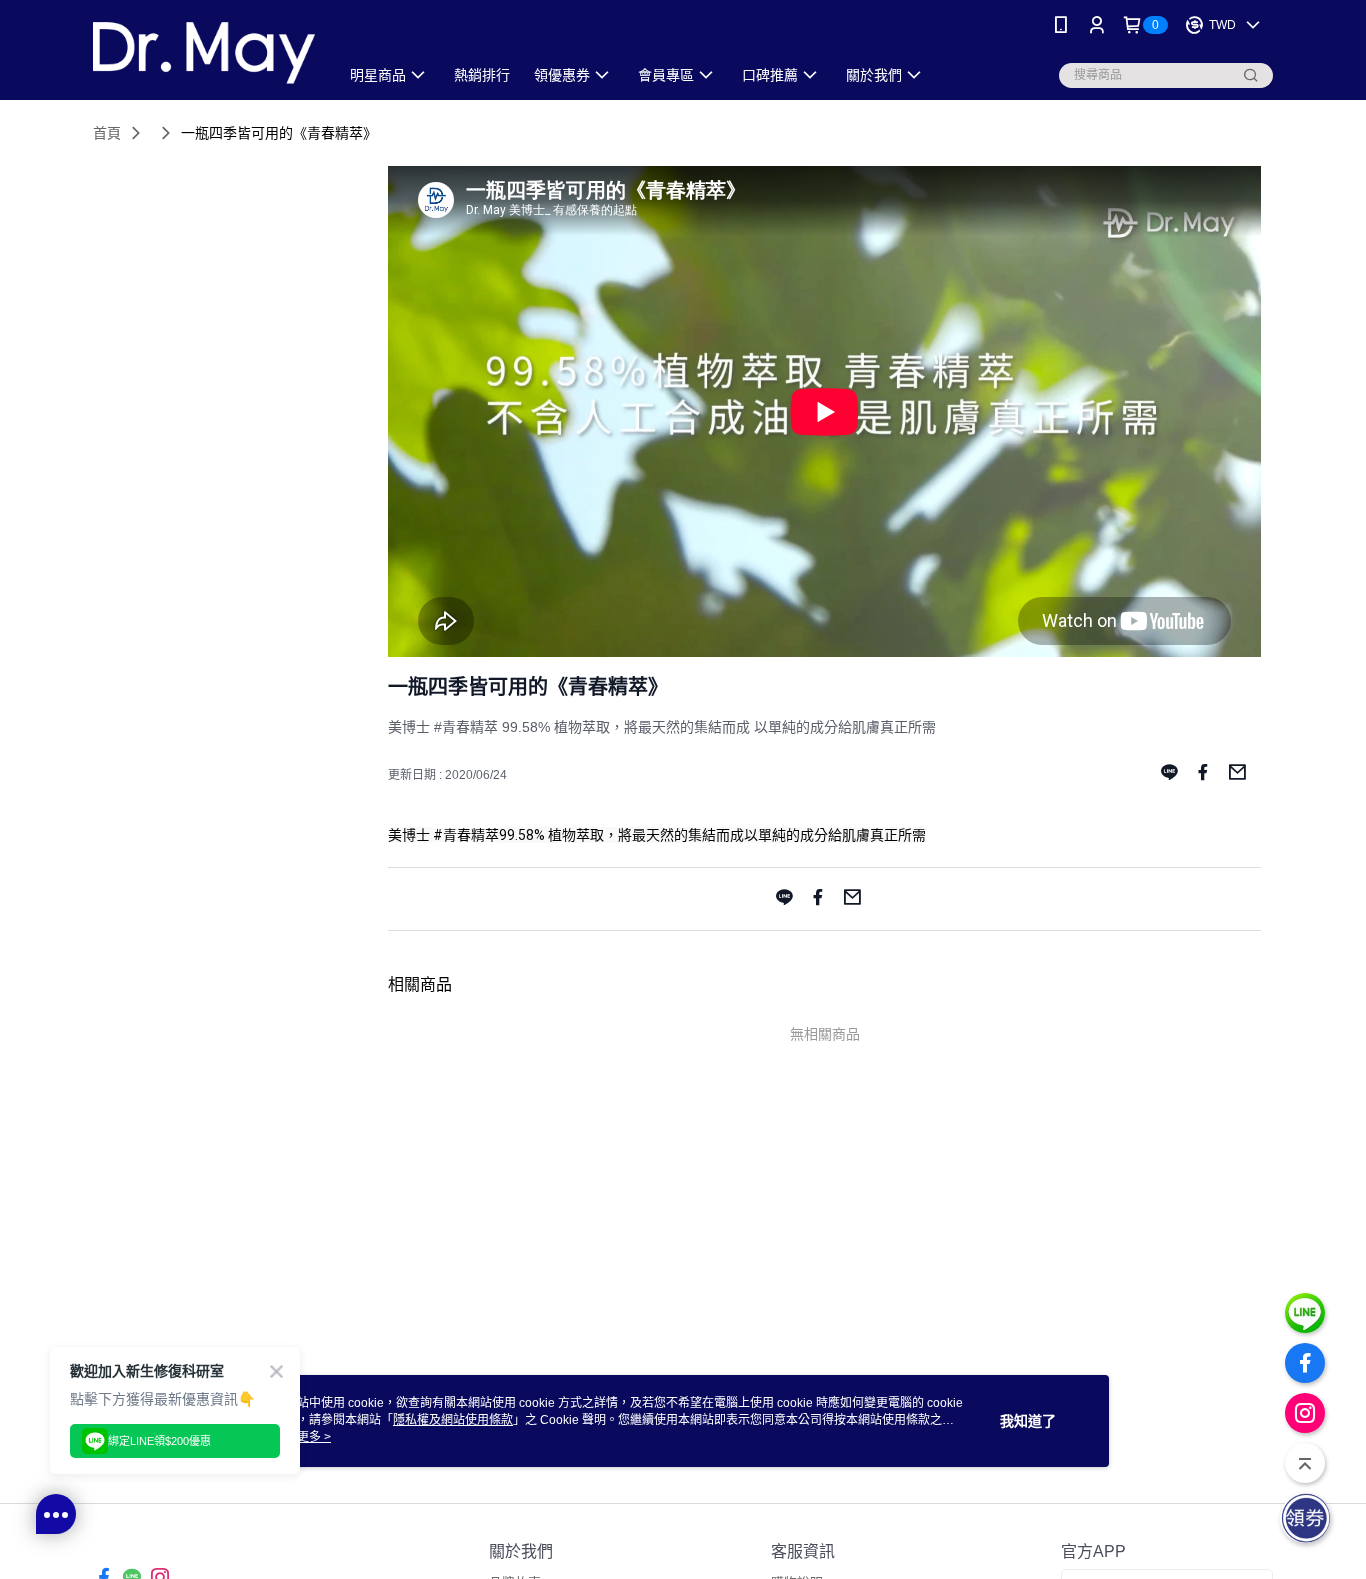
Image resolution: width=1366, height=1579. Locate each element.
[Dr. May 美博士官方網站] (204, 52)
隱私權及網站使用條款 (453, 1420)
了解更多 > (302, 1437)
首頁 (107, 133)
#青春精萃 (466, 835)
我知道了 (1028, 1421)
